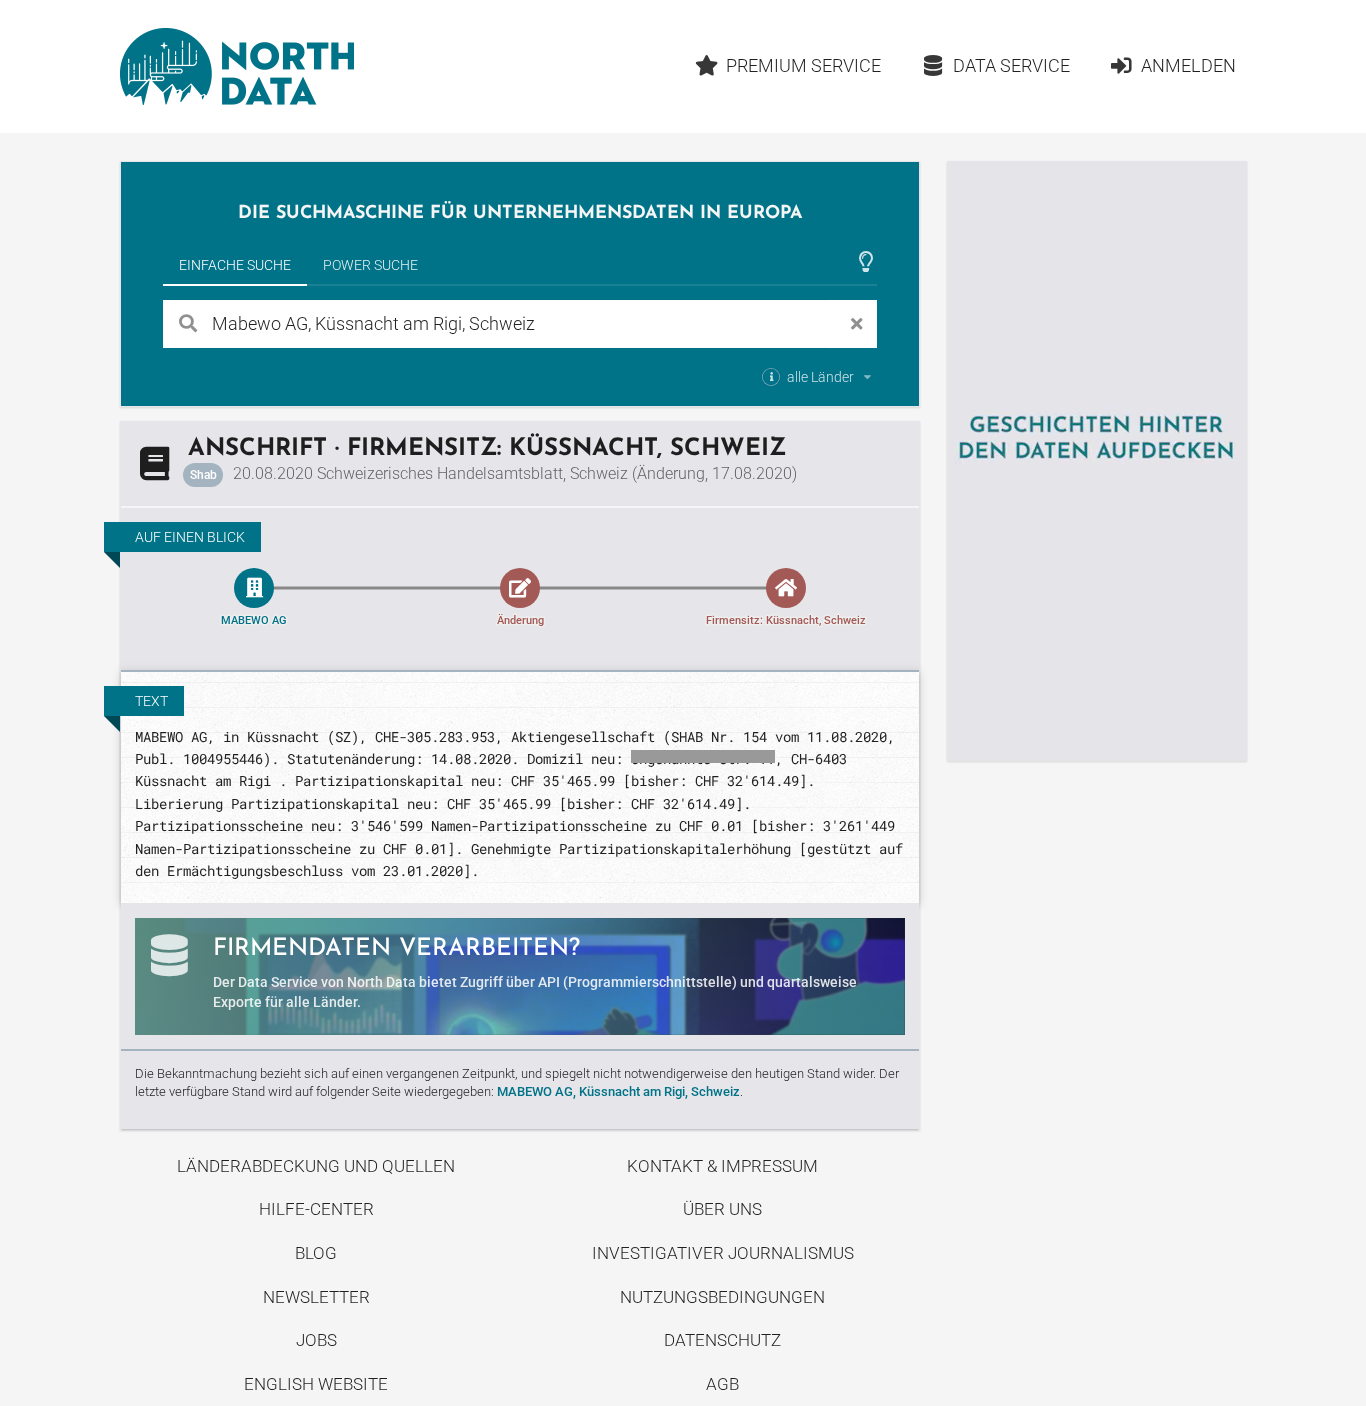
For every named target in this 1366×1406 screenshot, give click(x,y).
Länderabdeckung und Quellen (316, 1166)
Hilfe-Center (316, 1209)
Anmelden (1188, 65)
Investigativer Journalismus (723, 1253)
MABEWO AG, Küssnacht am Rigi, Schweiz (618, 1091)
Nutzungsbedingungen (722, 1297)
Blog (316, 1253)
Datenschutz (722, 1340)
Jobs (316, 1340)
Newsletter (316, 1297)
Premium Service (803, 65)
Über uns (722, 1209)
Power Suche (370, 265)
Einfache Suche (235, 265)
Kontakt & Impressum (722, 1166)
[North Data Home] (237, 66)
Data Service (1011, 65)
